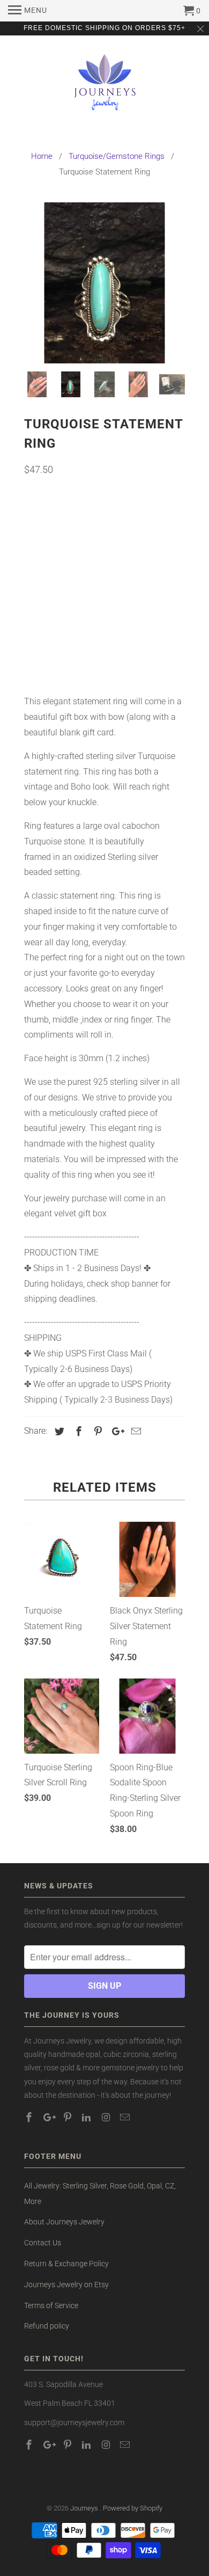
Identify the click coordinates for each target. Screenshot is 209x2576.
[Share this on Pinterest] (96, 1431)
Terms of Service (51, 2305)
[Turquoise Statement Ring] (106, 283)
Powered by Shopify (133, 2508)
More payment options (105, 659)
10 (159, 550)
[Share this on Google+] (115, 1431)
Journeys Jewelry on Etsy (66, 2285)
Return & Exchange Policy (66, 2264)
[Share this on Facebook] (77, 1431)
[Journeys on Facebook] (30, 2117)
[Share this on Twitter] (58, 1431)
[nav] (28, 11)
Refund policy (47, 2326)
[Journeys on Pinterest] (69, 2117)
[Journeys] (105, 87)
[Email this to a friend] (135, 1431)
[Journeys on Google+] (49, 2117)
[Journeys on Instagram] (107, 2117)
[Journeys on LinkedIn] (87, 2117)
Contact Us (43, 2243)
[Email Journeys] (126, 2117)
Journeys (85, 2508)
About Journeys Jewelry (64, 2222)
